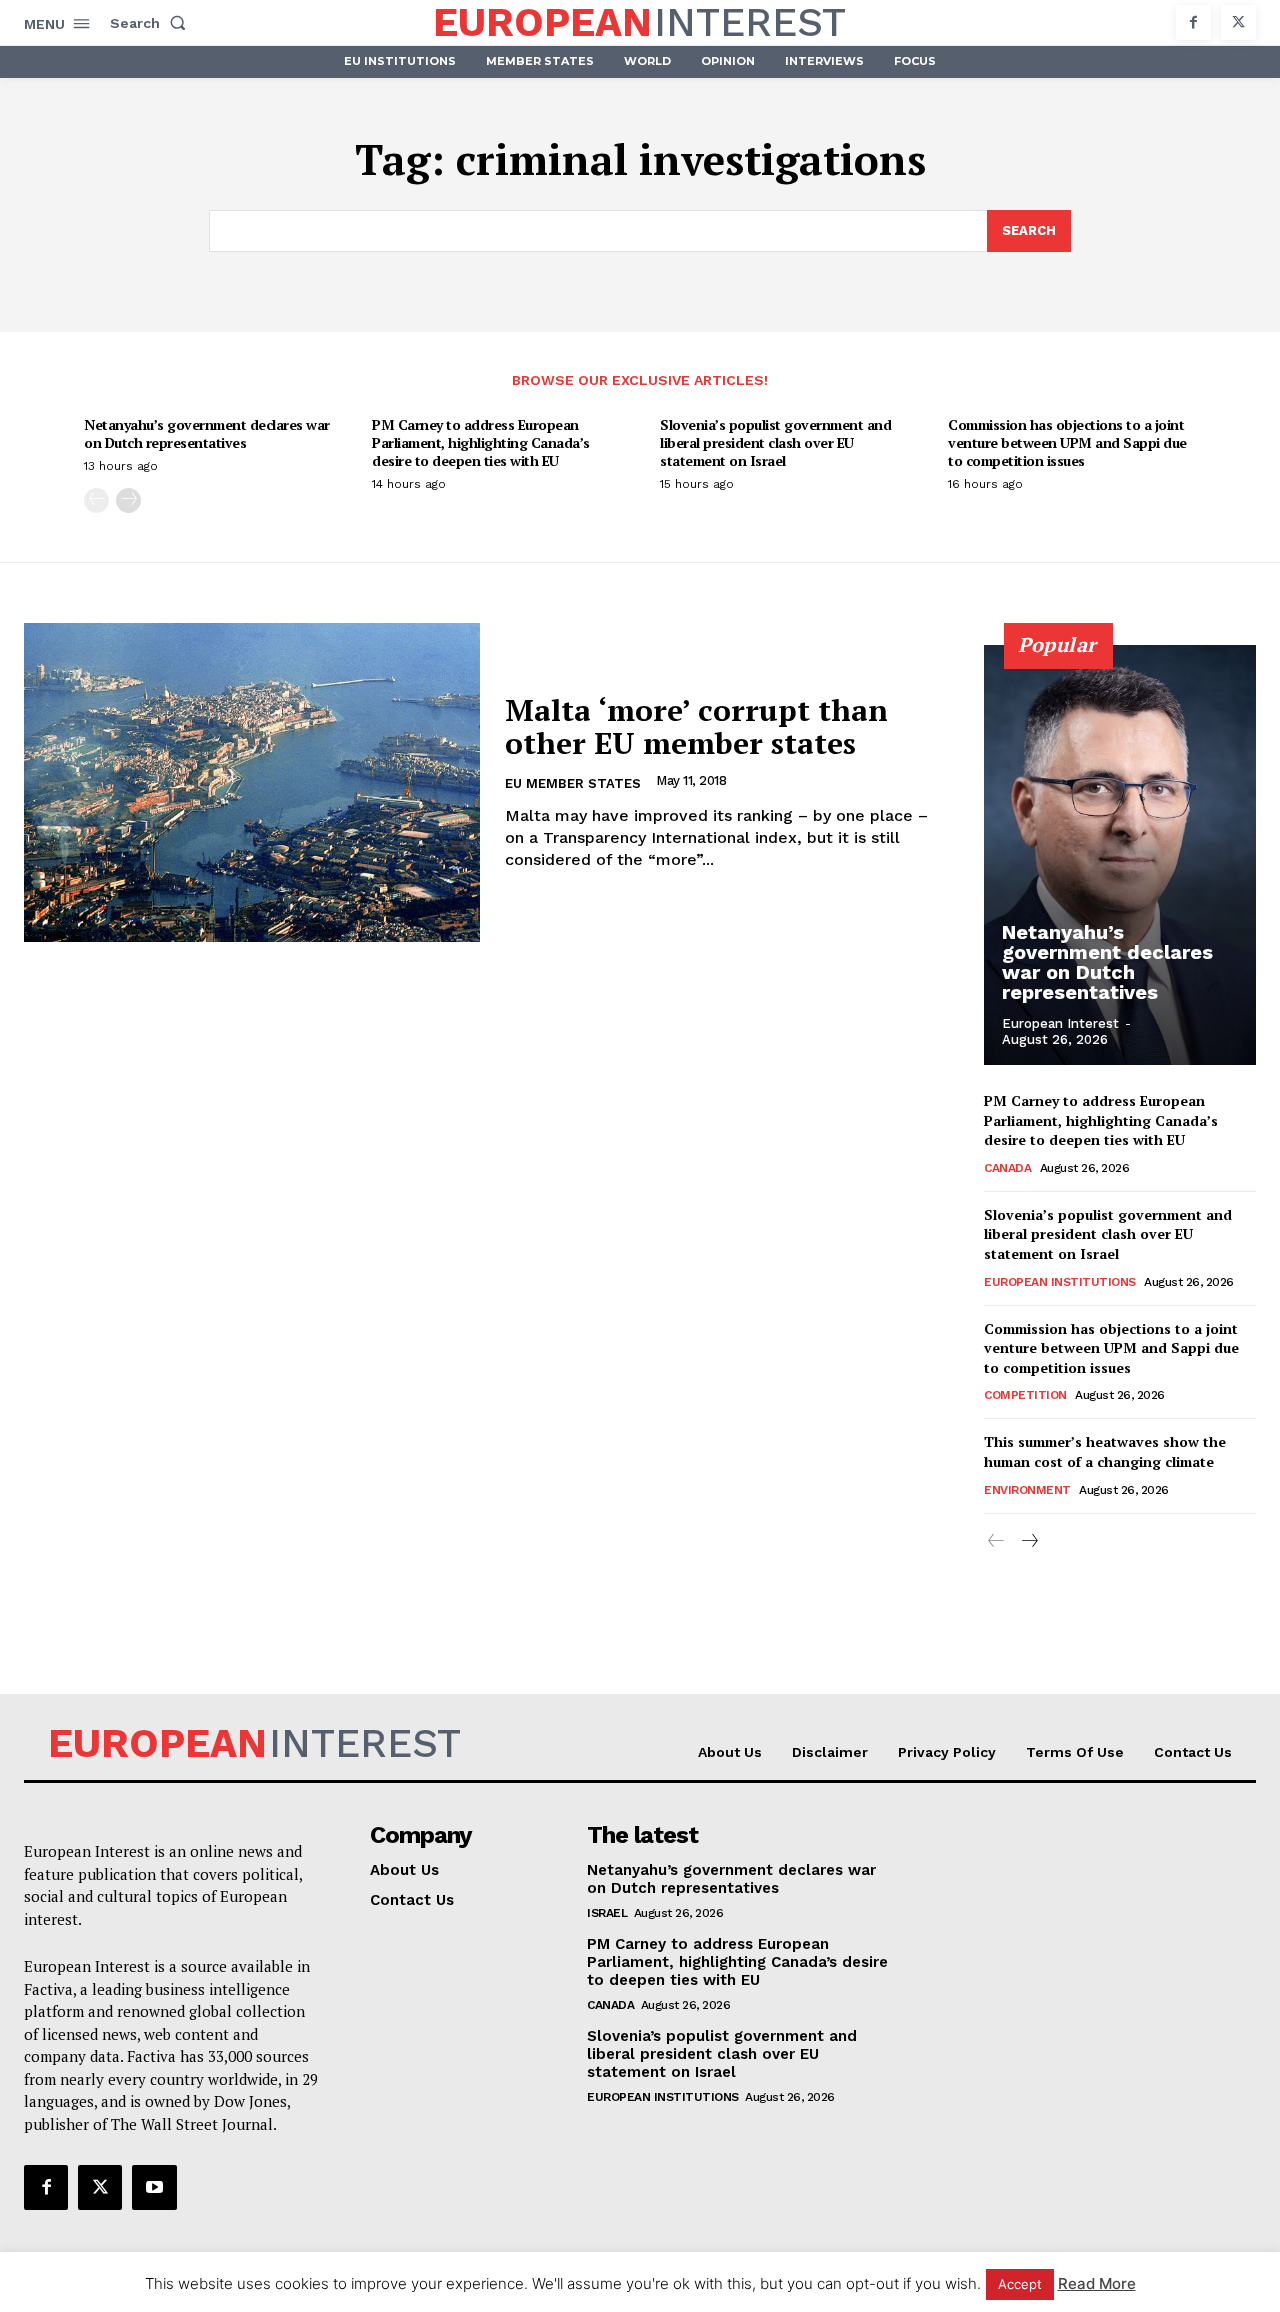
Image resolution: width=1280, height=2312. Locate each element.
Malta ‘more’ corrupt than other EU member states (696, 726)
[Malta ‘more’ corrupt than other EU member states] (252, 782)
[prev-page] (96, 500)
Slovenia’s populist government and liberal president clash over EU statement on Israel (775, 442)
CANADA (1007, 1168)
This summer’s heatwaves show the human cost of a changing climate (1105, 1451)
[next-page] (128, 500)
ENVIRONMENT (1027, 1490)
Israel (607, 1913)
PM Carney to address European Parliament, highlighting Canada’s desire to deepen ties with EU (481, 442)
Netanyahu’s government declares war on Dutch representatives (207, 433)
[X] (1238, 22)
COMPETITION (1025, 1395)
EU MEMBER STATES (573, 783)
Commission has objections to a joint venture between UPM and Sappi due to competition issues (1067, 442)
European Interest (1060, 1023)
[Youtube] (154, 2187)
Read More (1097, 2283)
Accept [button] (1020, 2284)
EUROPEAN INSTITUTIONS (1060, 1282)
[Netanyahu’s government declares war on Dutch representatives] (1120, 855)
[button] (152, 23)
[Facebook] (1193, 22)
